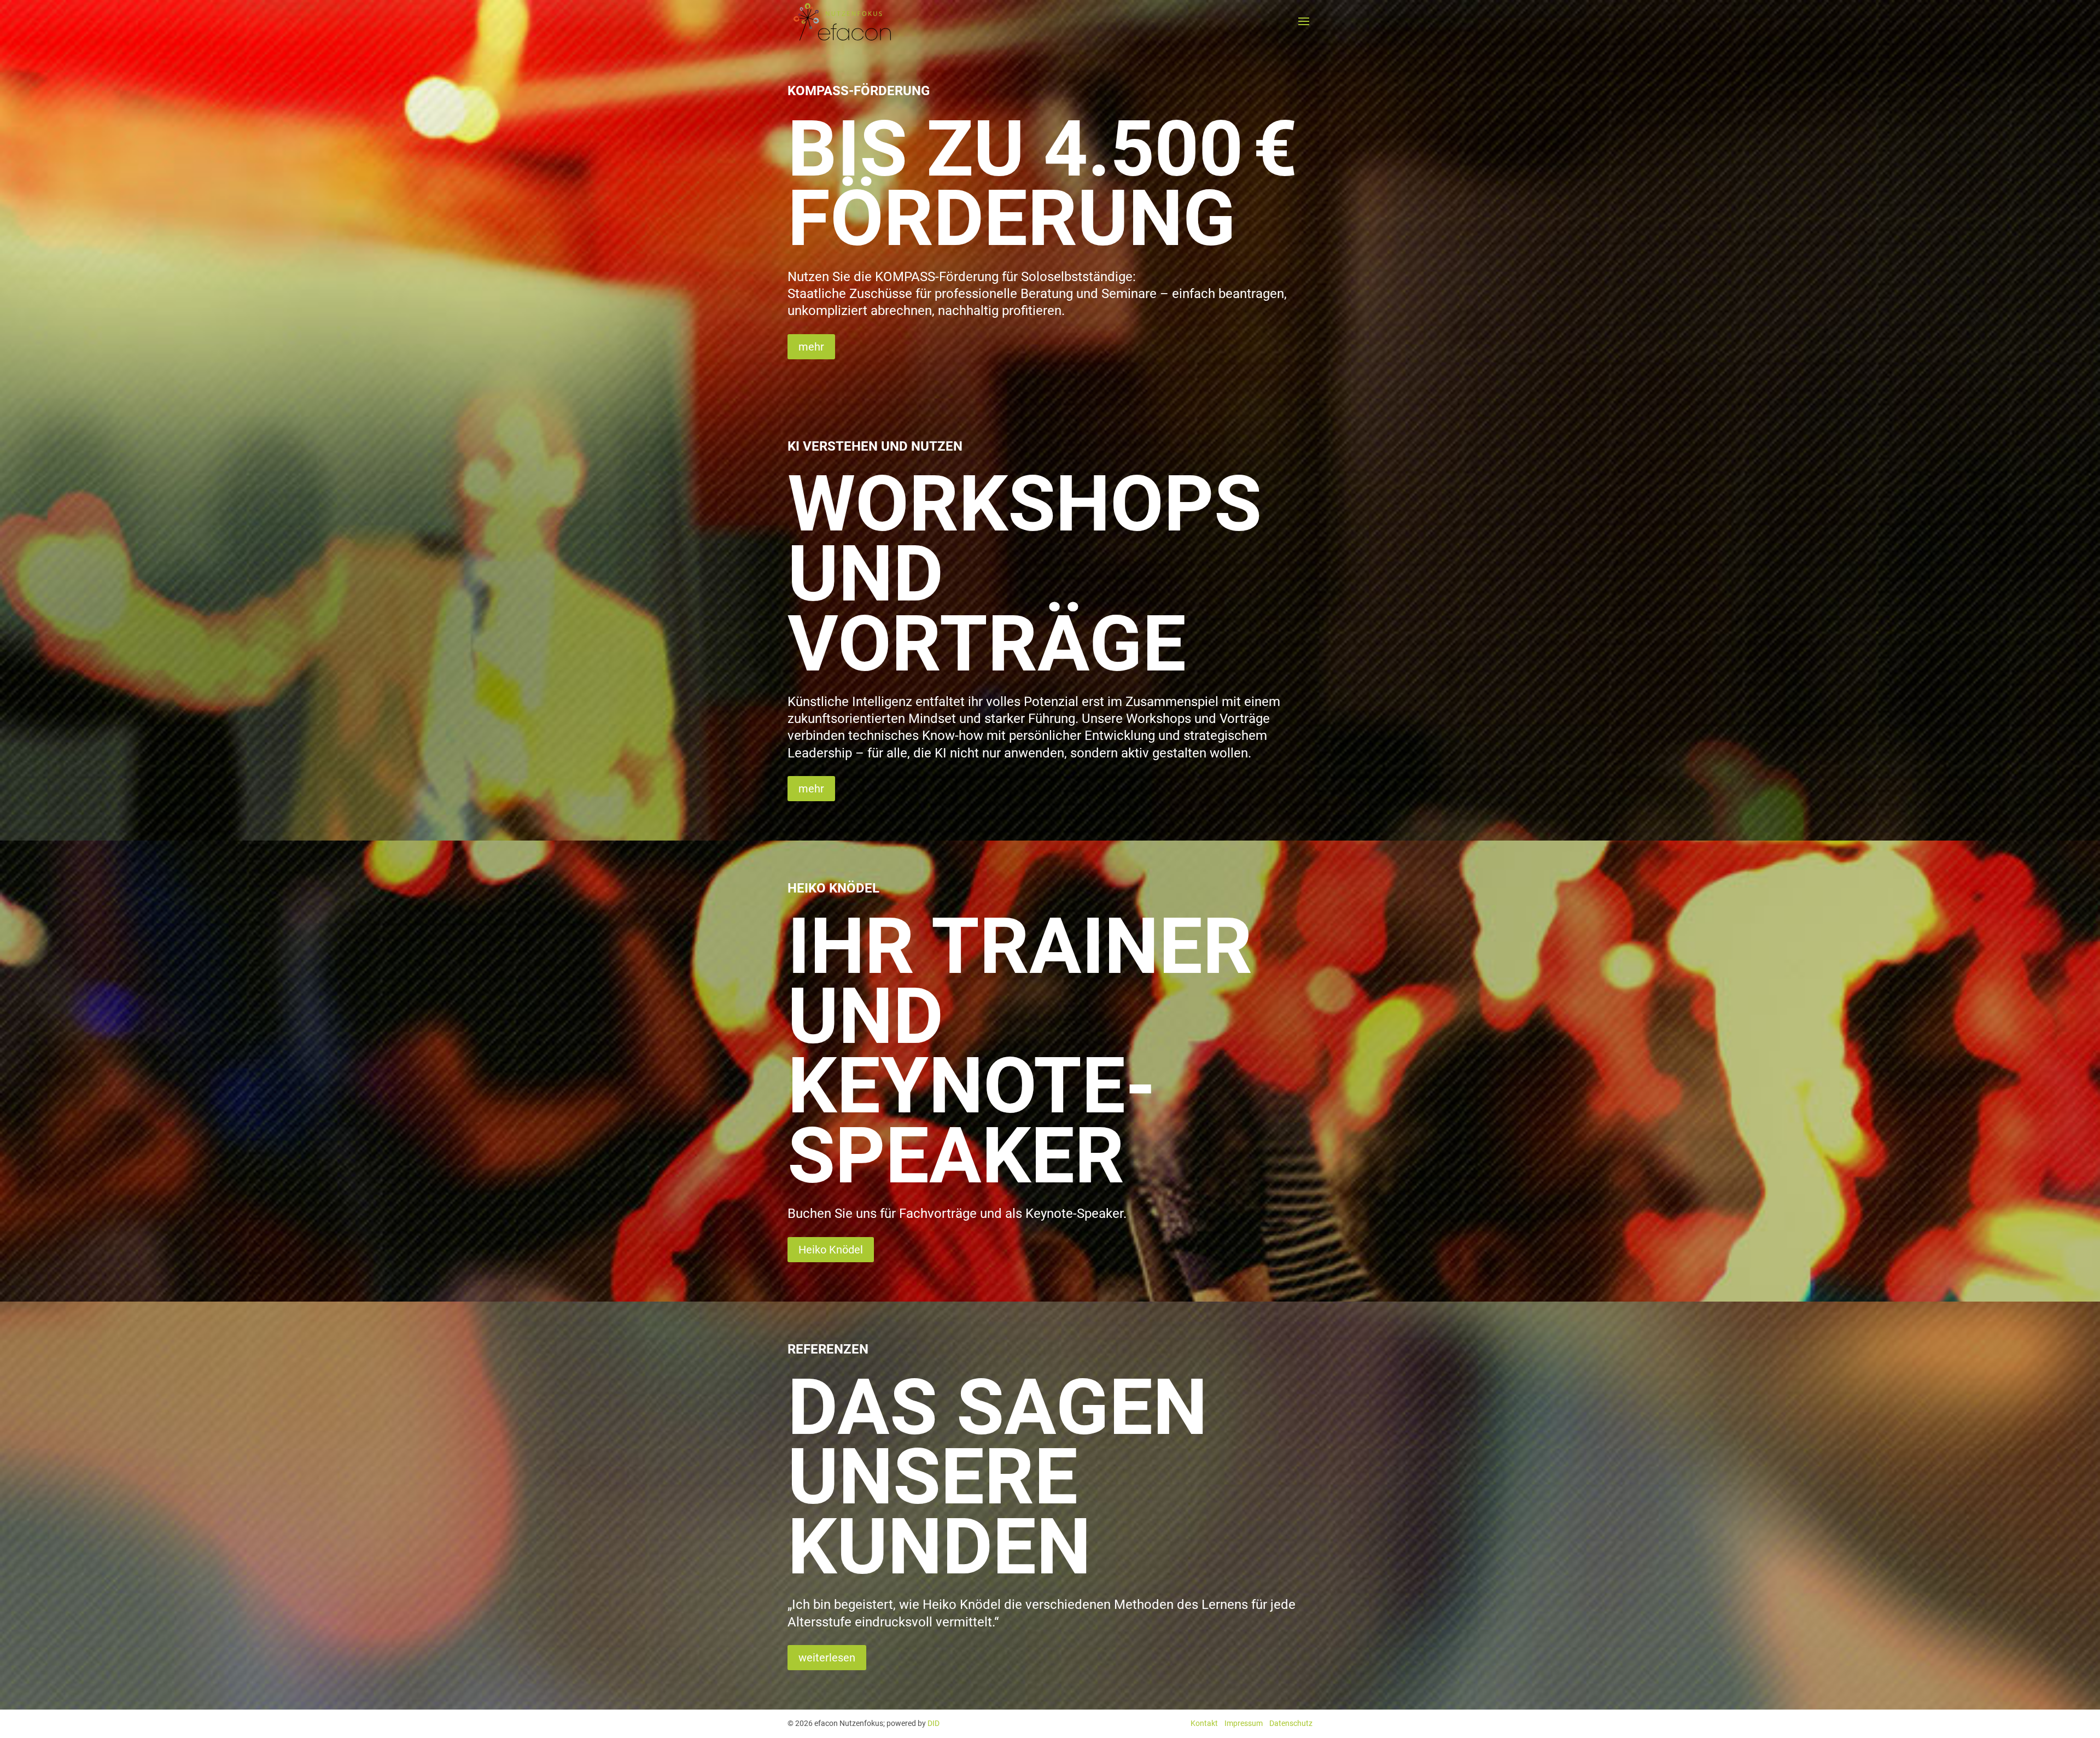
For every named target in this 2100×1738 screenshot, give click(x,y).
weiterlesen (827, 1658)
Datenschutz (1291, 1723)
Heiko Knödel (831, 1250)
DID (934, 1723)
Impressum (1244, 1723)
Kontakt (1204, 1723)
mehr (811, 347)
